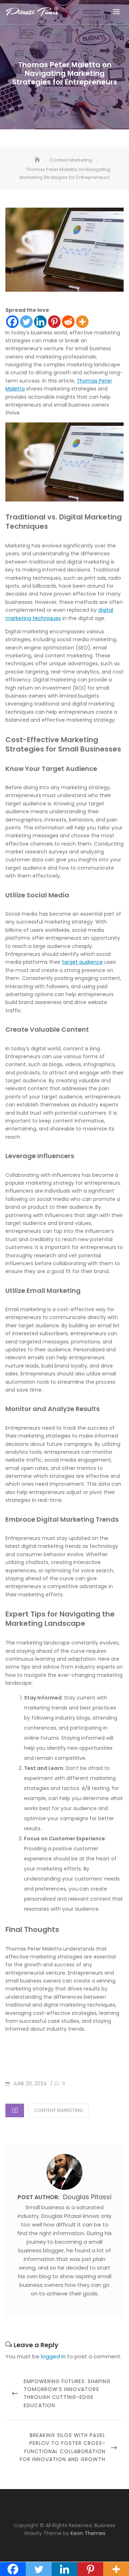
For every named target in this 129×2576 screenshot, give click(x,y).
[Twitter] (26, 322)
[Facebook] (12, 322)
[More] (82, 322)
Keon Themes (88, 2533)
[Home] (38, 160)
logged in (53, 2356)
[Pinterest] (54, 322)
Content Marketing (59, 2110)
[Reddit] (68, 322)
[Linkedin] (40, 322)
